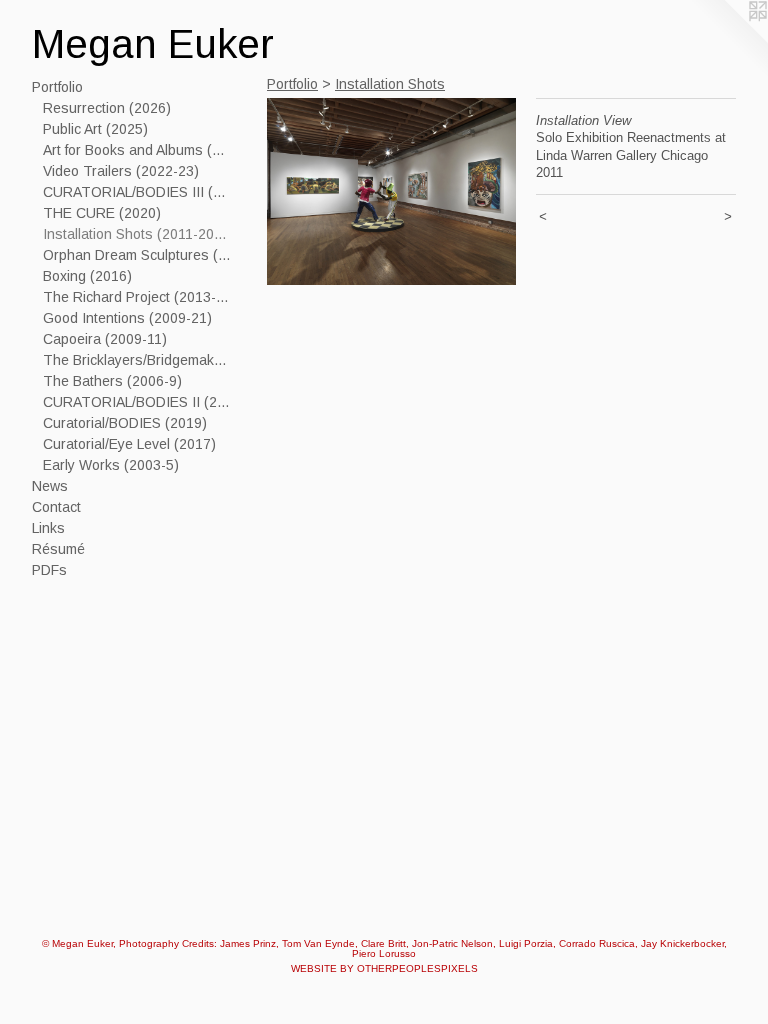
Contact (56, 507)
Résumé (58, 549)
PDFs (49, 570)
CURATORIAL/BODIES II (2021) (138, 402)
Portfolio (57, 87)
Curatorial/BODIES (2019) (125, 423)
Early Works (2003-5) (111, 465)
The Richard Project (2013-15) (138, 297)
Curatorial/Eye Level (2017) (129, 444)
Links (48, 528)
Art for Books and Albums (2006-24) (138, 150)
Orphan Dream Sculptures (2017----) (138, 255)
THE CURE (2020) (102, 213)
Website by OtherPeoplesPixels (384, 968)
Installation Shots (390, 84)
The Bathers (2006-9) (112, 381)
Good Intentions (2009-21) (127, 318)
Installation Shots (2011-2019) (138, 234)
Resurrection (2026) (107, 108)
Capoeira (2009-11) (105, 339)
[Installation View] (391, 191)
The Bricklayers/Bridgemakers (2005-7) (138, 360)
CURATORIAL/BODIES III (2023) (138, 192)
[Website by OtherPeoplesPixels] (728, 40)
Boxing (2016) (87, 276)
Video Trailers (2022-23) (121, 171)
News (50, 486)
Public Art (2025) (95, 129)
